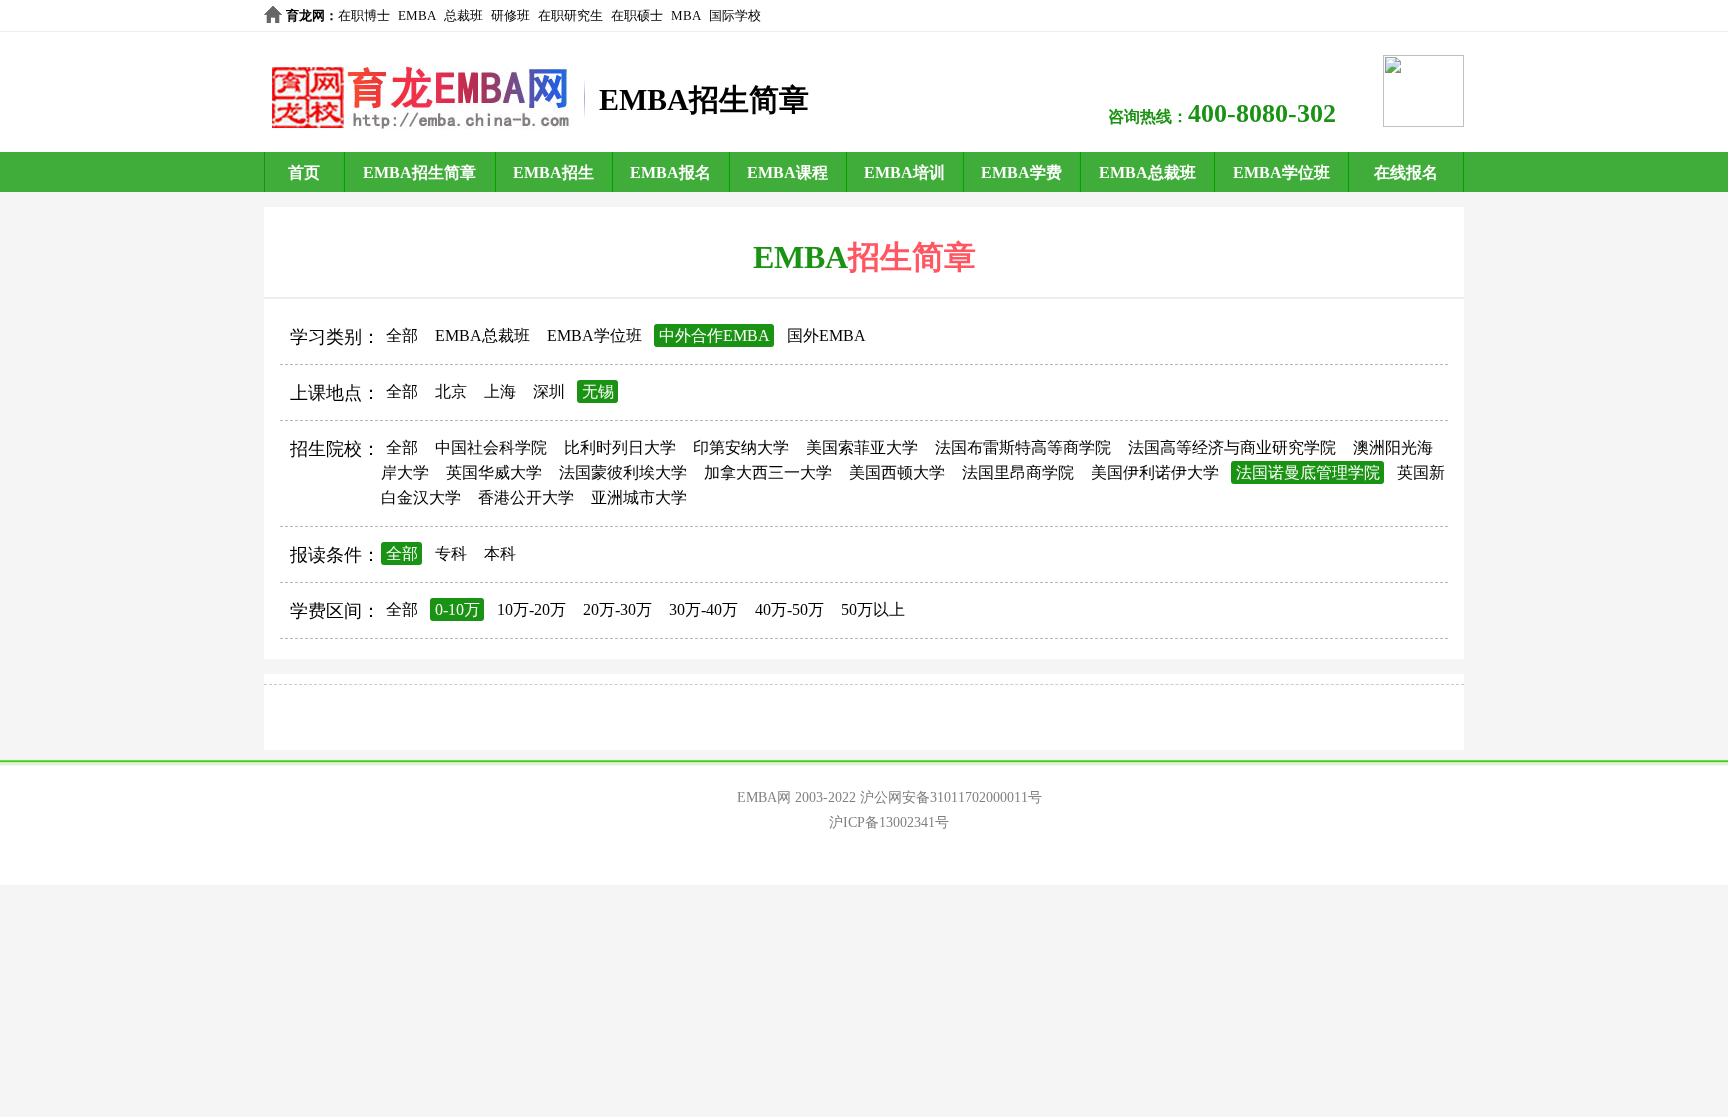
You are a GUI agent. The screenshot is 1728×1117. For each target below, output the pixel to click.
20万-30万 (617, 609)
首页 (304, 172)
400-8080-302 (1262, 113)
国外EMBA (826, 335)
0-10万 (457, 609)
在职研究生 (570, 15)
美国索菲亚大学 (862, 447)
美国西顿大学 (897, 472)
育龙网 (305, 15)
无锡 (598, 391)
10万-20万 (531, 609)
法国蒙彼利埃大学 (623, 472)
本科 (500, 553)
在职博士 (364, 15)
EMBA (417, 15)
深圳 (549, 391)
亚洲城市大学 (639, 497)
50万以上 (873, 609)
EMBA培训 (904, 172)
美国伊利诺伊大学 (1155, 472)
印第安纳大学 (741, 447)
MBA (686, 15)
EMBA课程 (787, 172)
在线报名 (1406, 172)
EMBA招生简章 (419, 172)
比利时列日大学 (620, 447)
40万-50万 (789, 609)
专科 (451, 553)
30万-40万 (703, 609)
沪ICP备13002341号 (889, 822)
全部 (402, 335)
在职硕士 (637, 15)
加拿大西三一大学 (768, 472)
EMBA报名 (670, 172)
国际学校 (735, 15)
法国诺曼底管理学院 (1308, 472)
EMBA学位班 (1281, 172)
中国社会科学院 (491, 447)
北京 (451, 391)
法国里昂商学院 (1018, 472)
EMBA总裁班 (1147, 172)
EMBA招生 (553, 172)
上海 (500, 391)
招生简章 (912, 257)
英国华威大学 (494, 472)
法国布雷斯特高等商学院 (1023, 447)
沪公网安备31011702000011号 (951, 797)
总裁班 (463, 15)
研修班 (510, 15)
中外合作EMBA (714, 335)
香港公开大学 (526, 497)
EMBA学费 (1021, 172)
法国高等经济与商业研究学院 (1232, 447)
